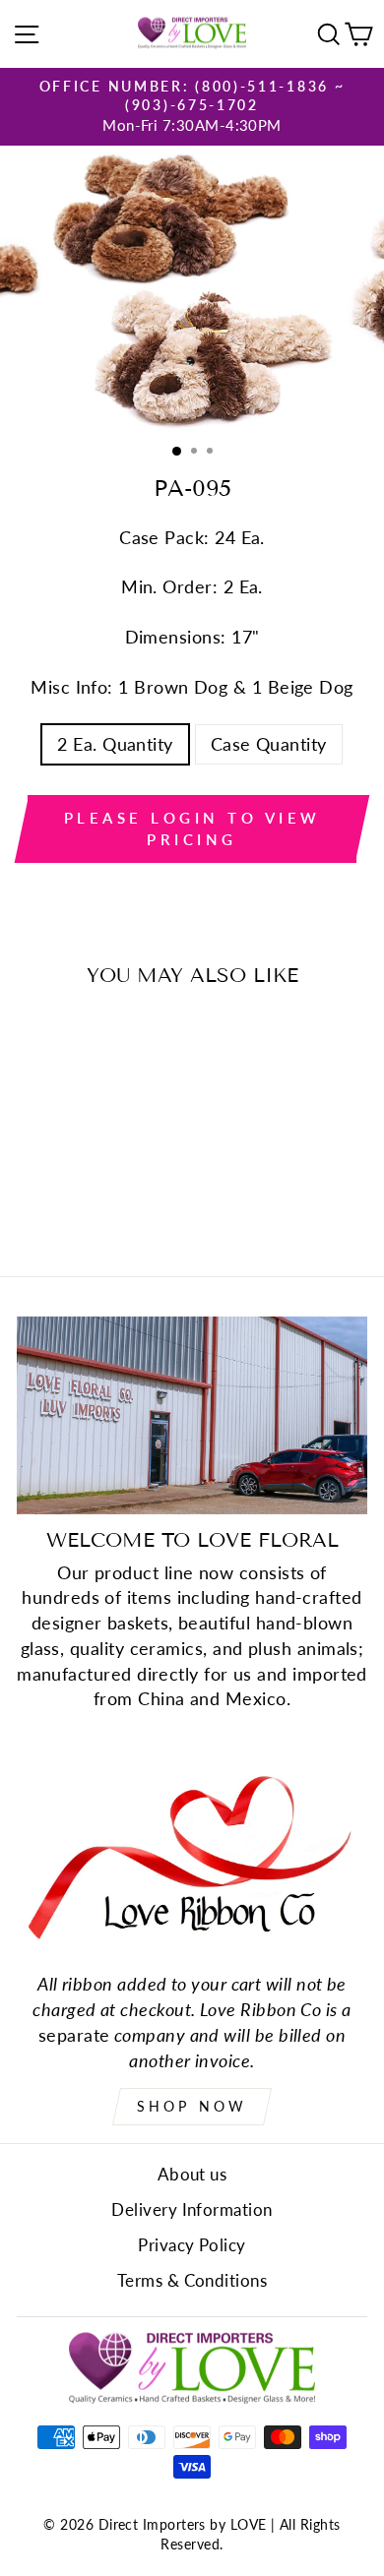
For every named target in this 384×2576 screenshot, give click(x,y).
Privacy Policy (192, 2245)
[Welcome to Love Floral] (192, 1415)
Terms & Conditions (192, 2280)
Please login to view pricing (192, 828)
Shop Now (192, 2106)
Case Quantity (269, 744)
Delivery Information (192, 2209)
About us (192, 2174)
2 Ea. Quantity (115, 744)
